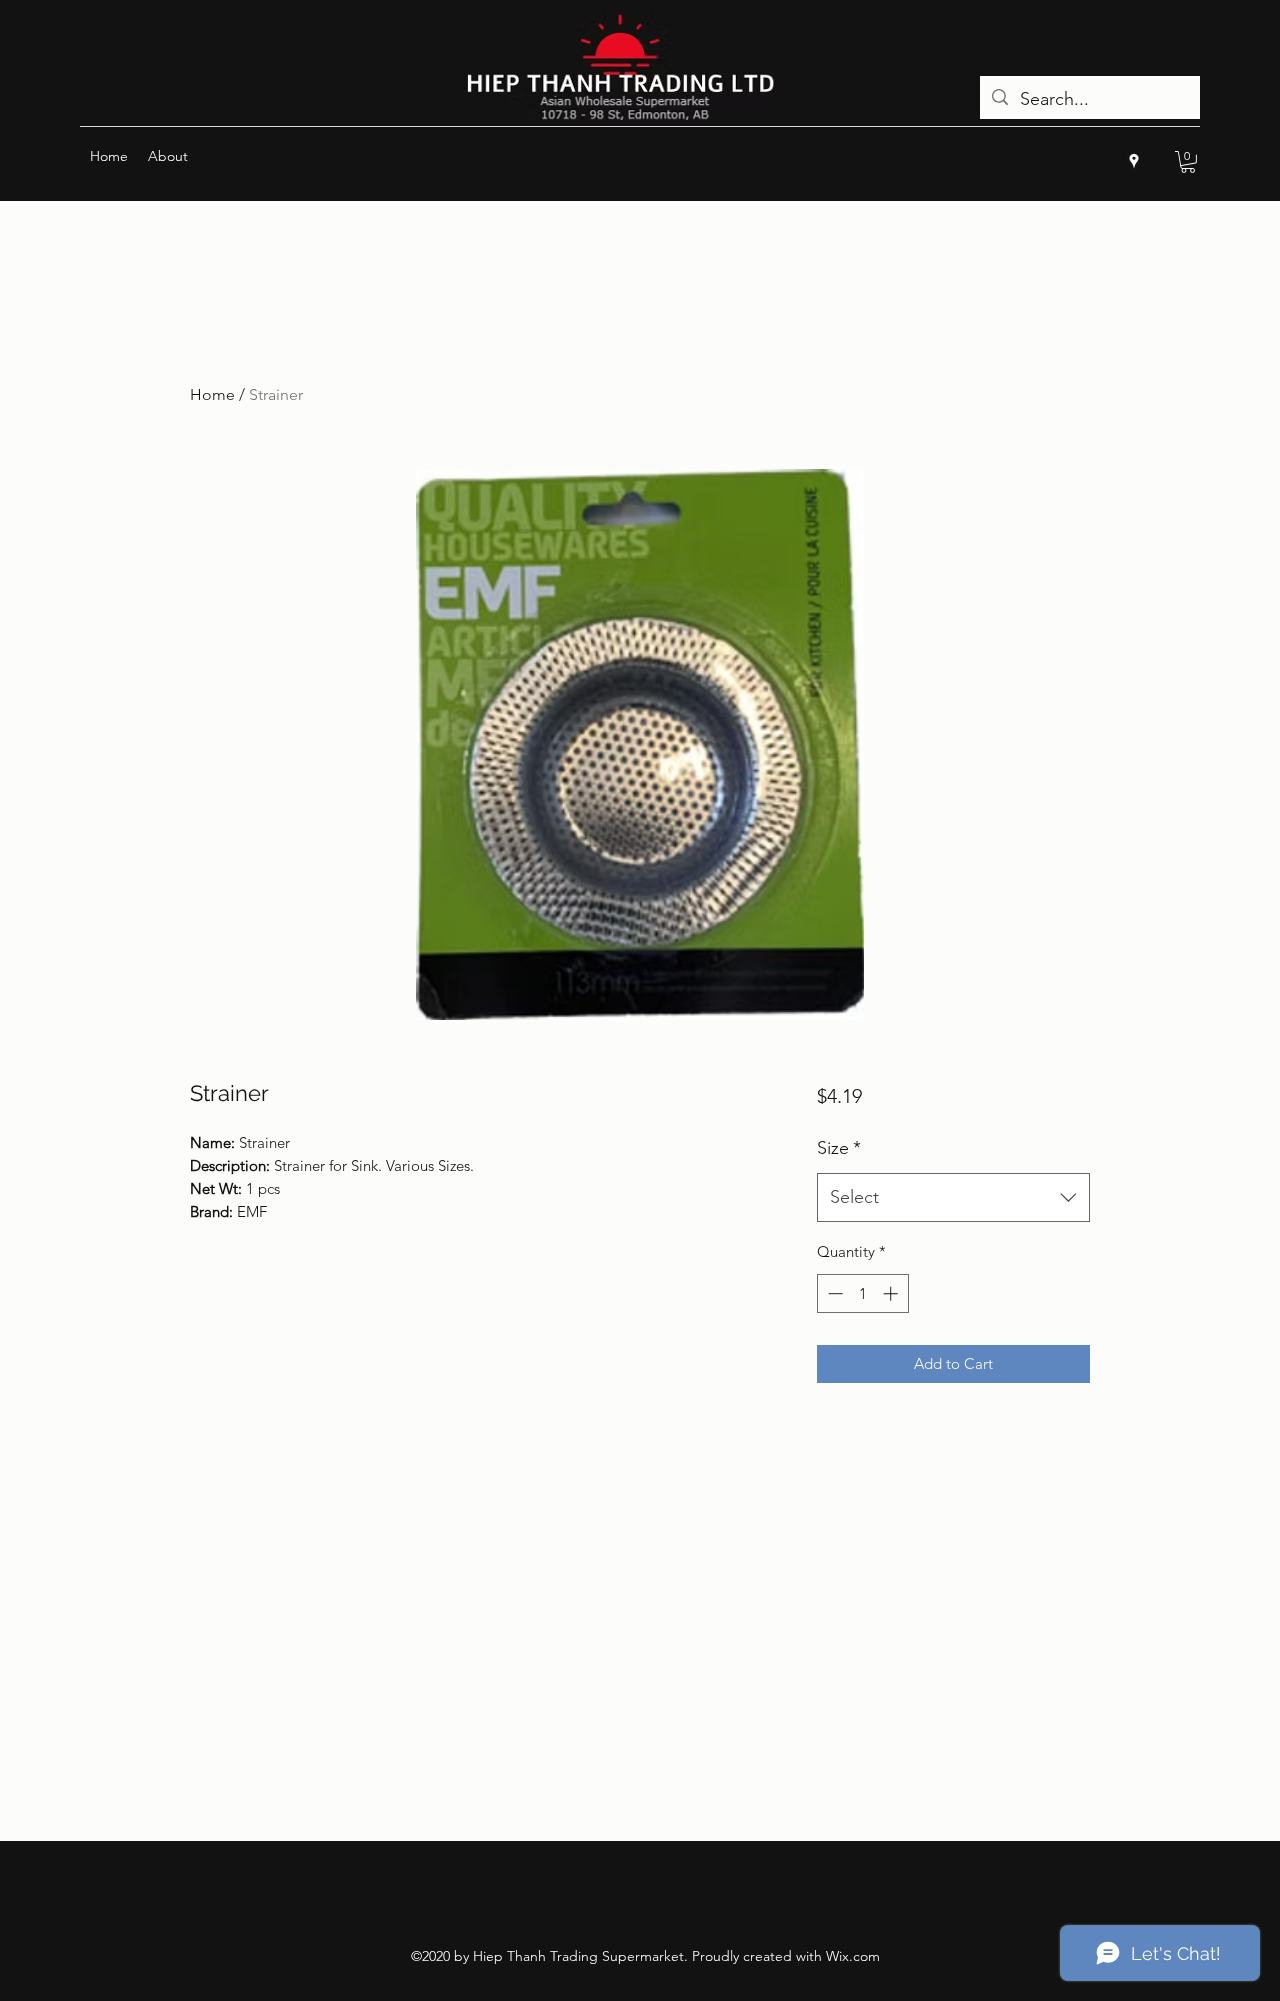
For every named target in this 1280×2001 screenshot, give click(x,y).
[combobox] (953, 1198)
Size (839, 1148)
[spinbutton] (862, 1293)
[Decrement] (833, 1293)
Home (212, 394)
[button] (1188, 162)
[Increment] (892, 1293)
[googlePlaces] (1134, 161)
